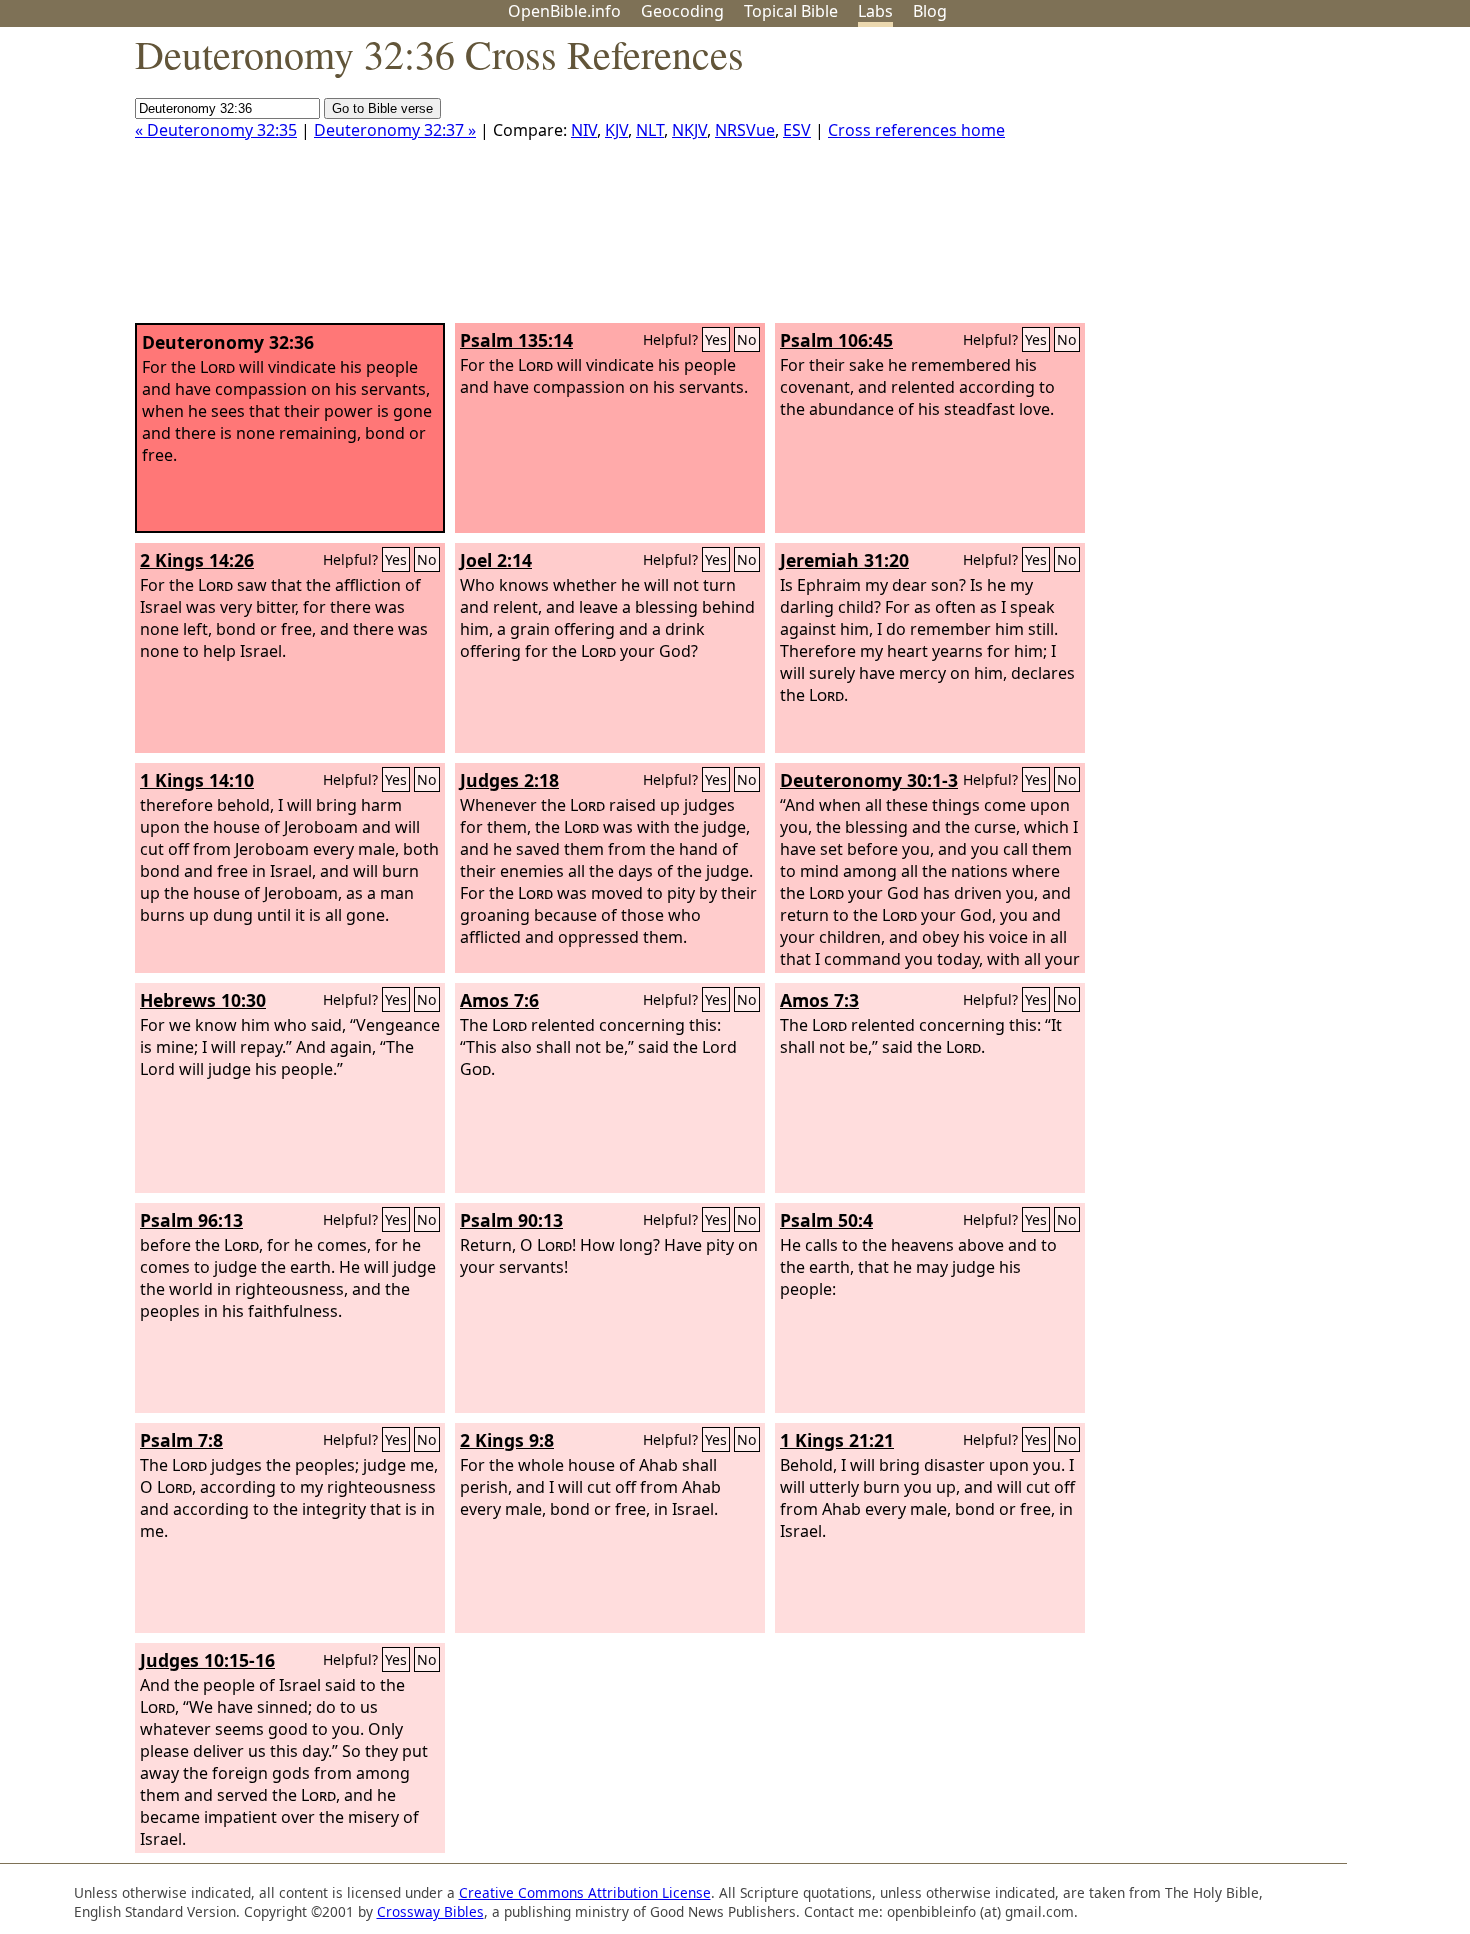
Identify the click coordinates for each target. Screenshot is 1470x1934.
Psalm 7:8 (181, 1440)
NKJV (689, 130)
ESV (797, 130)
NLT (650, 130)
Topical (791, 11)
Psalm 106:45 (836, 340)
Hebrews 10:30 (203, 1000)
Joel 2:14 (496, 560)
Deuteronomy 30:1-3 (869, 780)
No (747, 339)
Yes (716, 339)
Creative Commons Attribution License (585, 1892)
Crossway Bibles (430, 1911)
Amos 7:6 (499, 1000)
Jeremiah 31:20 (844, 560)
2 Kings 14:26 (197, 560)
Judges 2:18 (509, 780)
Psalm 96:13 (191, 1220)
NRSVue (745, 130)
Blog (930, 11)
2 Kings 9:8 (507, 1440)
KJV (616, 130)
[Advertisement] (1268, 183)
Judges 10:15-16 (207, 1660)
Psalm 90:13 (511, 1220)
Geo (682, 11)
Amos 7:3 (819, 1000)
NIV (584, 130)
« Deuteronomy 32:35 (216, 130)
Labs (875, 11)
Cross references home (916, 130)
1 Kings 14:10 (197, 780)
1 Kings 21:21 (837, 1440)
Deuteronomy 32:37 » (395, 130)
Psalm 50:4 (826, 1220)
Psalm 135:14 (516, 340)
